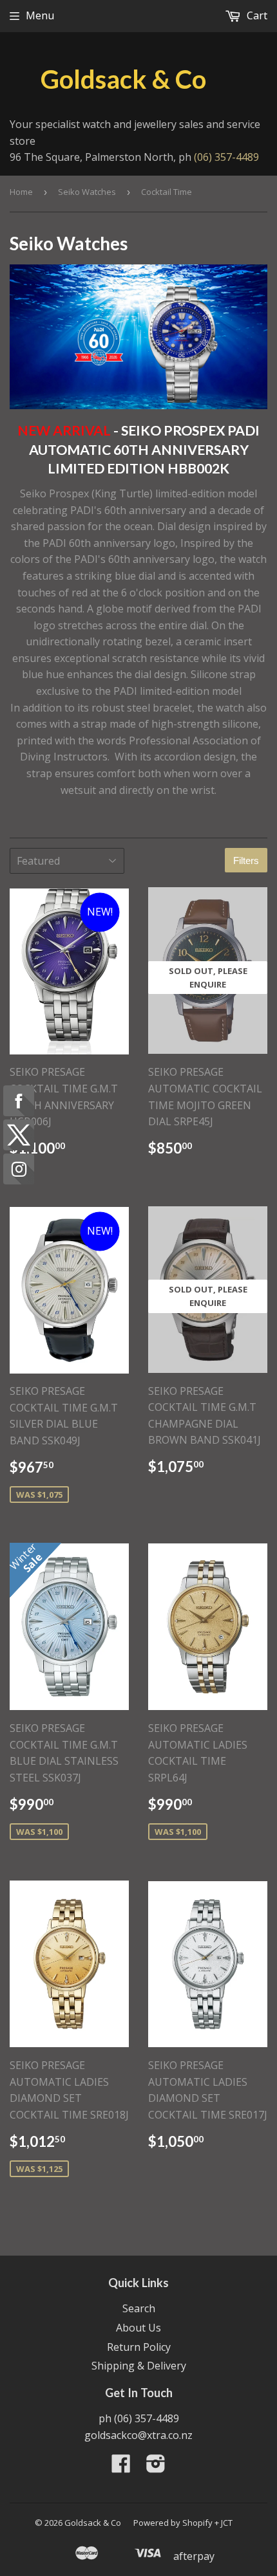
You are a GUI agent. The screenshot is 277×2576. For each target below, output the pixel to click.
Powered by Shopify (173, 2523)
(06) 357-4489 (226, 157)
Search (139, 2308)
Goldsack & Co (123, 79)
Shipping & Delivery (139, 2366)
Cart (256, 15)
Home (21, 192)
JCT (227, 2523)
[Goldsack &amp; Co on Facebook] (121, 2467)
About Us (138, 2328)
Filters (246, 860)
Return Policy (139, 2347)
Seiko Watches (87, 192)
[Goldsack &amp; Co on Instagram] (156, 2467)
